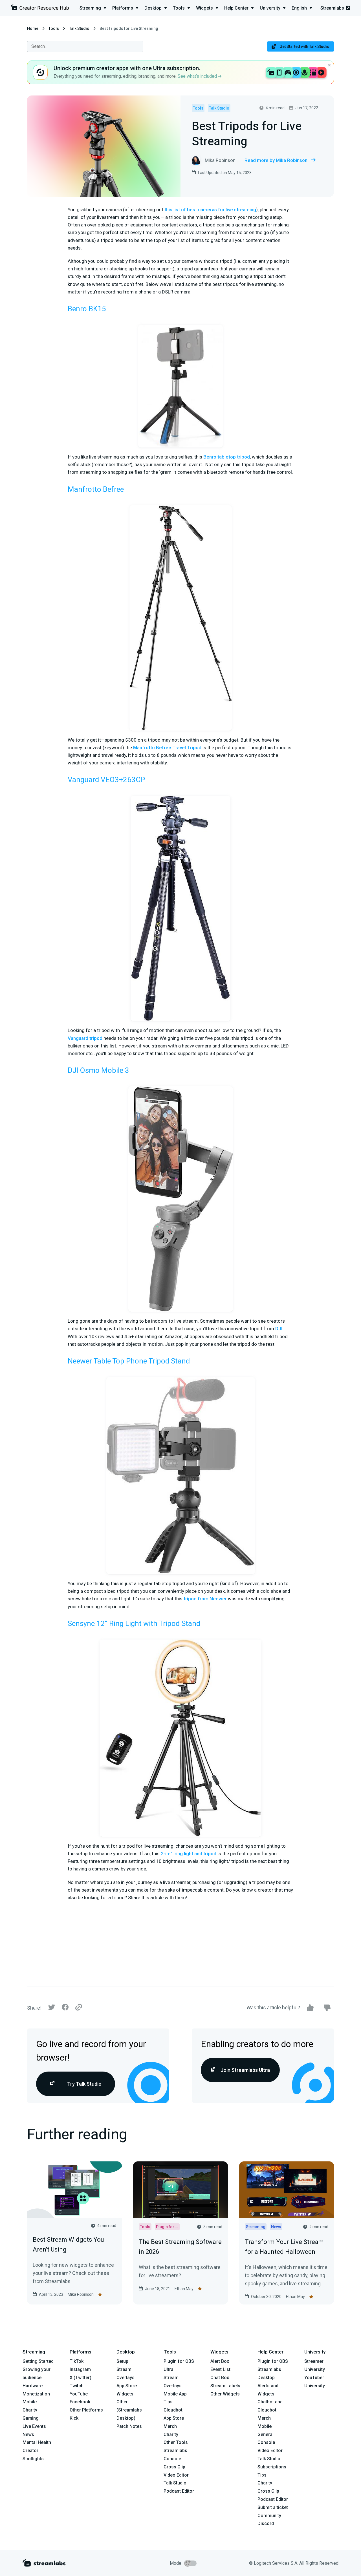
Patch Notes (129, 2426)
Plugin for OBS (179, 2361)
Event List (220, 2369)
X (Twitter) (81, 2378)
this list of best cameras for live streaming (210, 210)
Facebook (80, 2402)
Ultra (169, 2369)
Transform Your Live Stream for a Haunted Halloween (284, 2247)
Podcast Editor (179, 2491)
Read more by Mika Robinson (276, 160)
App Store (127, 2386)
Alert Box (220, 2361)
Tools (54, 28)
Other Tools (176, 2442)
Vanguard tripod (85, 1038)
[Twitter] (52, 2009)
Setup (122, 2361)
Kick (74, 2418)
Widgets (125, 2394)
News (28, 2434)
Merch (170, 2426)
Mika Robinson (81, 2294)
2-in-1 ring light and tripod (188, 1854)
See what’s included (198, 76)
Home (33, 28)
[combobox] (85, 46)
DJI (279, 1329)
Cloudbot (173, 2410)
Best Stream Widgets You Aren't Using (68, 2244)
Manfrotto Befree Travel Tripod (167, 748)
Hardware (33, 2386)
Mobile (30, 2402)
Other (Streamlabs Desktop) (129, 2410)
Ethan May (184, 2289)
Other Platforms (86, 2410)
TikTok (77, 2361)
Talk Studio (79, 28)
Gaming (31, 2418)
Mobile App (175, 2394)
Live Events (34, 2426)
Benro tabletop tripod (227, 457)
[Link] (79, 2008)
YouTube (79, 2394)
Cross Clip (174, 2467)
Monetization (36, 2394)
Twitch (77, 2386)
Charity (30, 2410)
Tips (168, 2402)
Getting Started (38, 2361)
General (266, 2434)
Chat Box (220, 2378)
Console (266, 2442)
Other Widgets (225, 2394)
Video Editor (176, 2475)
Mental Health (37, 2442)
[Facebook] (65, 2009)
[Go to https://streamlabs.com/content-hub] (40, 9)
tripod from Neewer (205, 1599)
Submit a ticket (273, 2507)
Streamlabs (332, 8)
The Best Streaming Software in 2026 (180, 2247)
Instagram (80, 2369)
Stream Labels (225, 2386)
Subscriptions (272, 2467)
